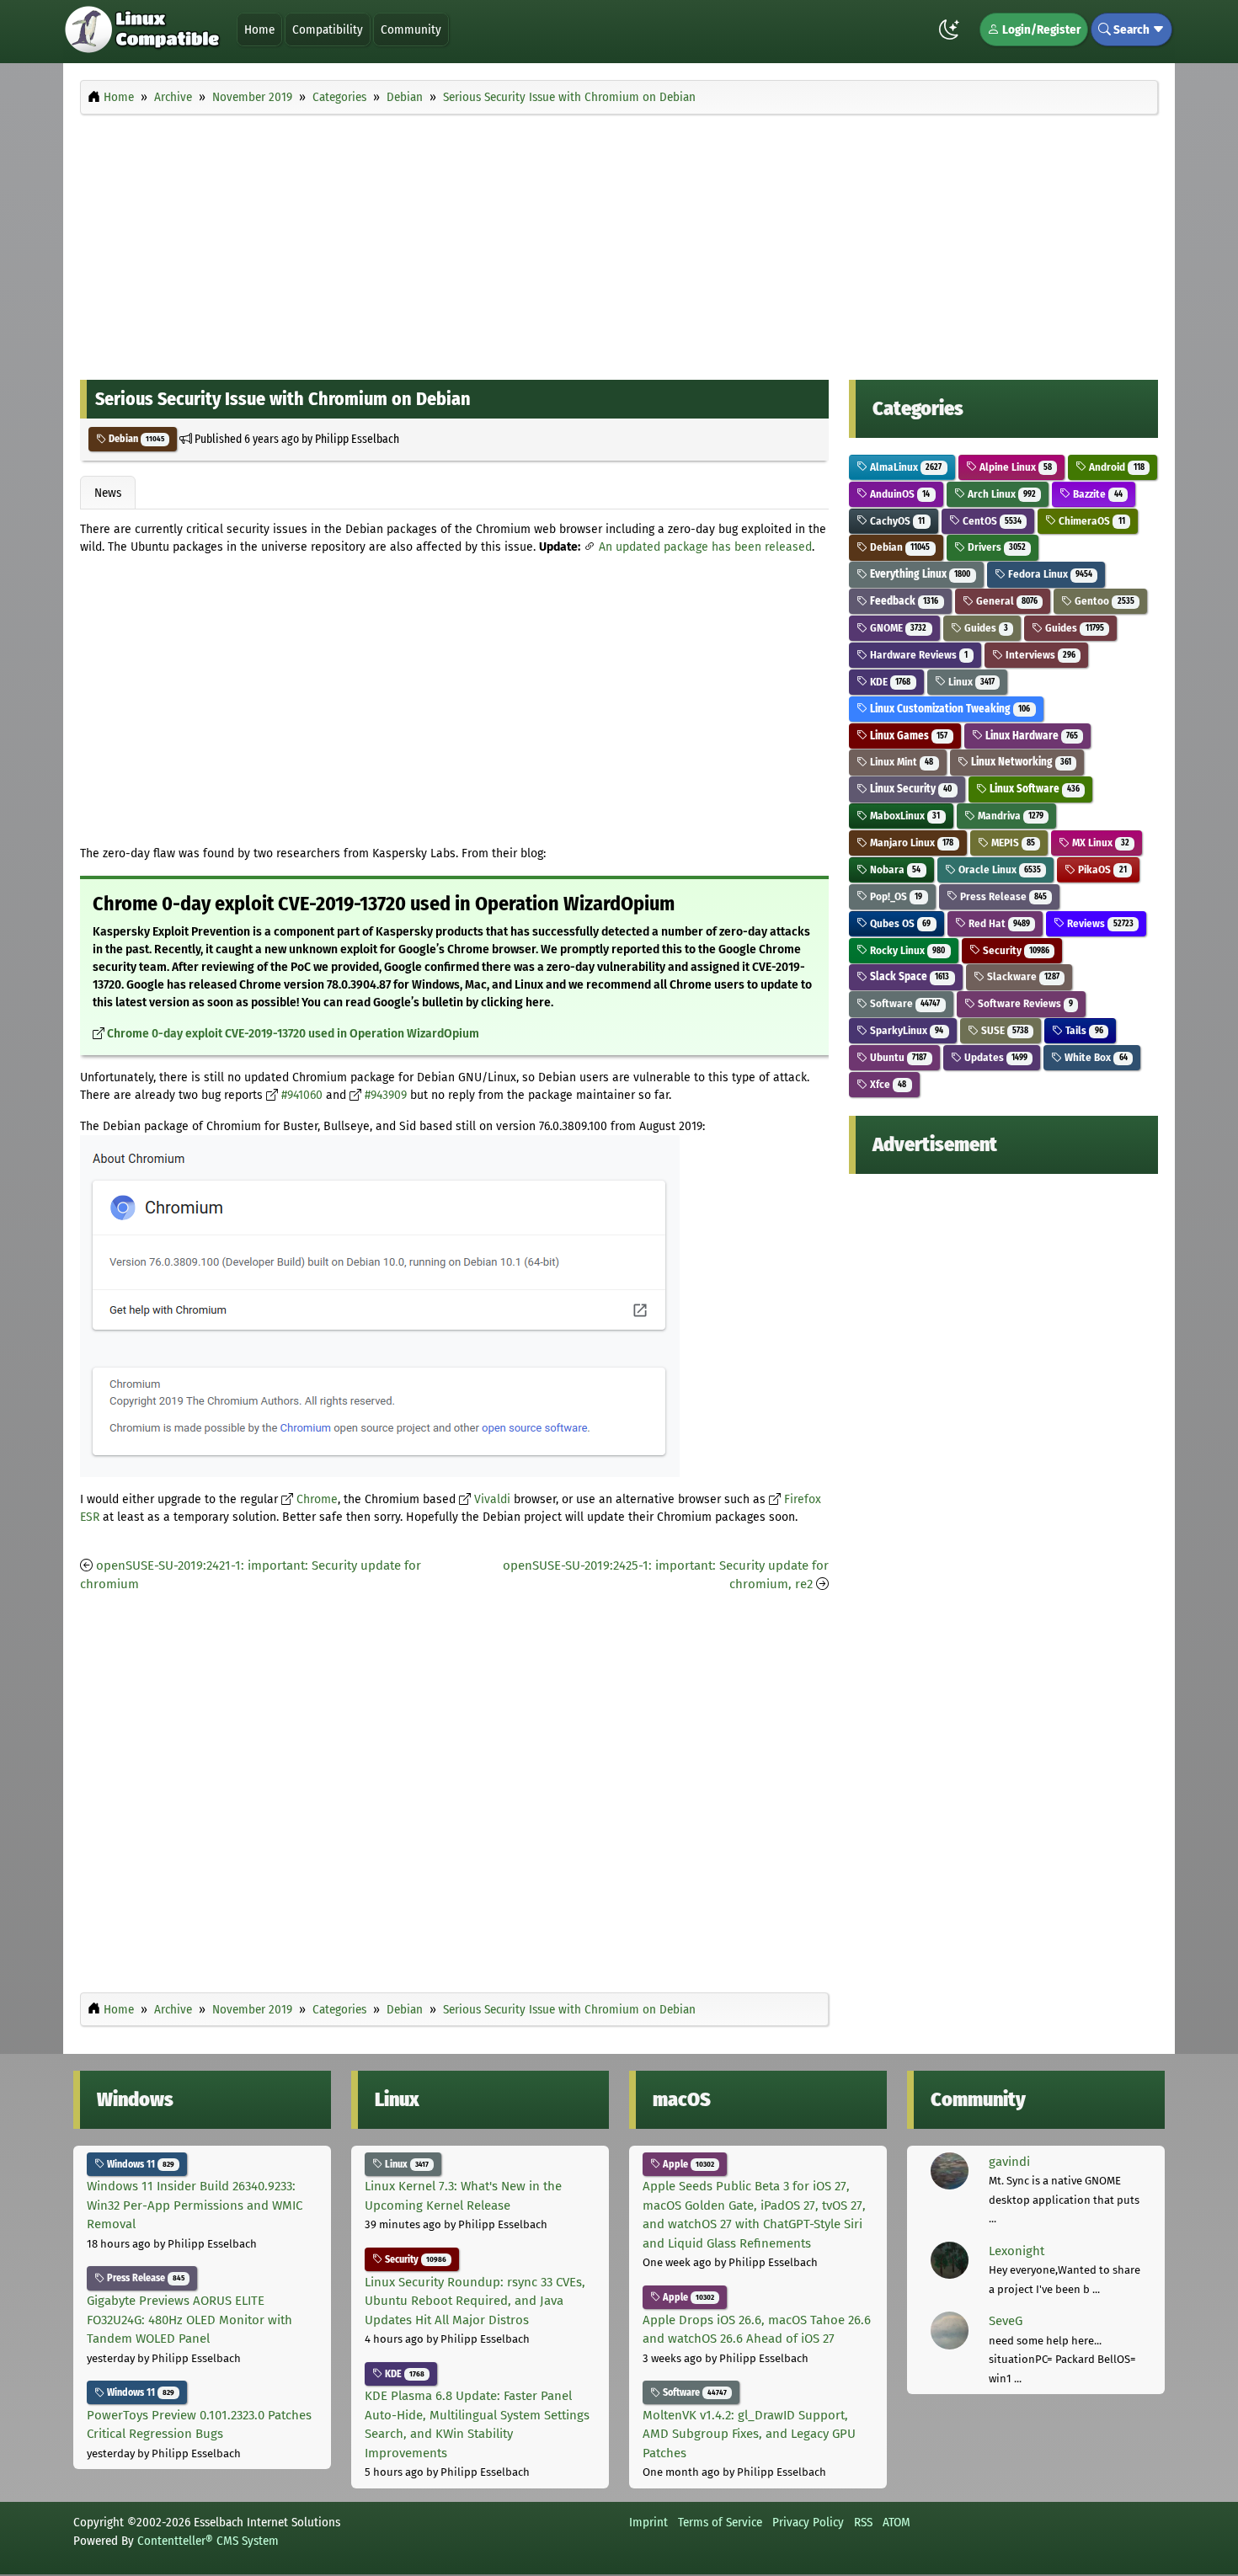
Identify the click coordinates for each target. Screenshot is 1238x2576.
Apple (687, 2164)
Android (1115, 467)
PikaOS (1101, 869)
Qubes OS (899, 923)
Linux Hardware (1030, 736)
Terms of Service (720, 2522)
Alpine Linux (1014, 467)
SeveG (1006, 2321)
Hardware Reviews (918, 655)
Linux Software (1033, 789)
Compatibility (328, 29)
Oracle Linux (998, 869)
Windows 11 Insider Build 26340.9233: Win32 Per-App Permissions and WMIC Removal (195, 2205)
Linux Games (907, 736)
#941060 (302, 1095)
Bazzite (1096, 494)
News (108, 493)
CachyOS (896, 521)
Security (1015, 950)
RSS (863, 2522)
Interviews (1039, 655)
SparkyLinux (905, 1030)
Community (411, 29)
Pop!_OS (895, 896)
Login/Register (1040, 29)
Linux (970, 682)
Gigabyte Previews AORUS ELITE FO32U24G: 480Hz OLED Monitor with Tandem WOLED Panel (189, 2320)
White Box (1094, 1057)
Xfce (887, 1084)
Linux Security (910, 789)
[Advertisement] (619, 243)
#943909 (386, 1095)
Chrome (317, 1499)
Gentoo (1103, 601)
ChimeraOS (1090, 521)
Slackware (1022, 976)
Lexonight (1017, 2251)
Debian (135, 439)
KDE (889, 682)
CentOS (991, 521)
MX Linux (1099, 843)
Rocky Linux (906, 950)
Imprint (648, 2522)
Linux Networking (1020, 762)
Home (259, 29)
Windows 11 (139, 2164)
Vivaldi (492, 1499)
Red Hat (998, 923)
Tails (1083, 1030)
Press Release (1002, 896)
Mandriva (1009, 816)
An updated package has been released (705, 547)
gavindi (1009, 2162)
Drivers (995, 547)
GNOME (897, 628)
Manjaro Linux (910, 843)
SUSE (1003, 1030)
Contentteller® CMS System (208, 2541)
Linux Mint (900, 762)
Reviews (1099, 923)
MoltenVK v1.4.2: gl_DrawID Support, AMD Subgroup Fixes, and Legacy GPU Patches (749, 2434)
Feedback (903, 601)
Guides (985, 628)
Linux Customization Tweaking (949, 709)
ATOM (896, 2522)
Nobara (894, 869)
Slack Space (908, 976)
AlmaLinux (904, 467)
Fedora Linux (1049, 574)
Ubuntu (897, 1057)
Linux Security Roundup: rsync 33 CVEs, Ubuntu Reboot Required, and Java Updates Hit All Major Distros (475, 2301)
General (1006, 601)
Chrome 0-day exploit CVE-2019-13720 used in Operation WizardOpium (293, 1034)
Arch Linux (1001, 494)
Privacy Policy (808, 2522)
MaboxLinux (904, 816)
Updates (995, 1057)
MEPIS (1012, 843)
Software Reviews (1024, 1003)
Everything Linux (919, 574)
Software (904, 1003)
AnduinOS (899, 494)
